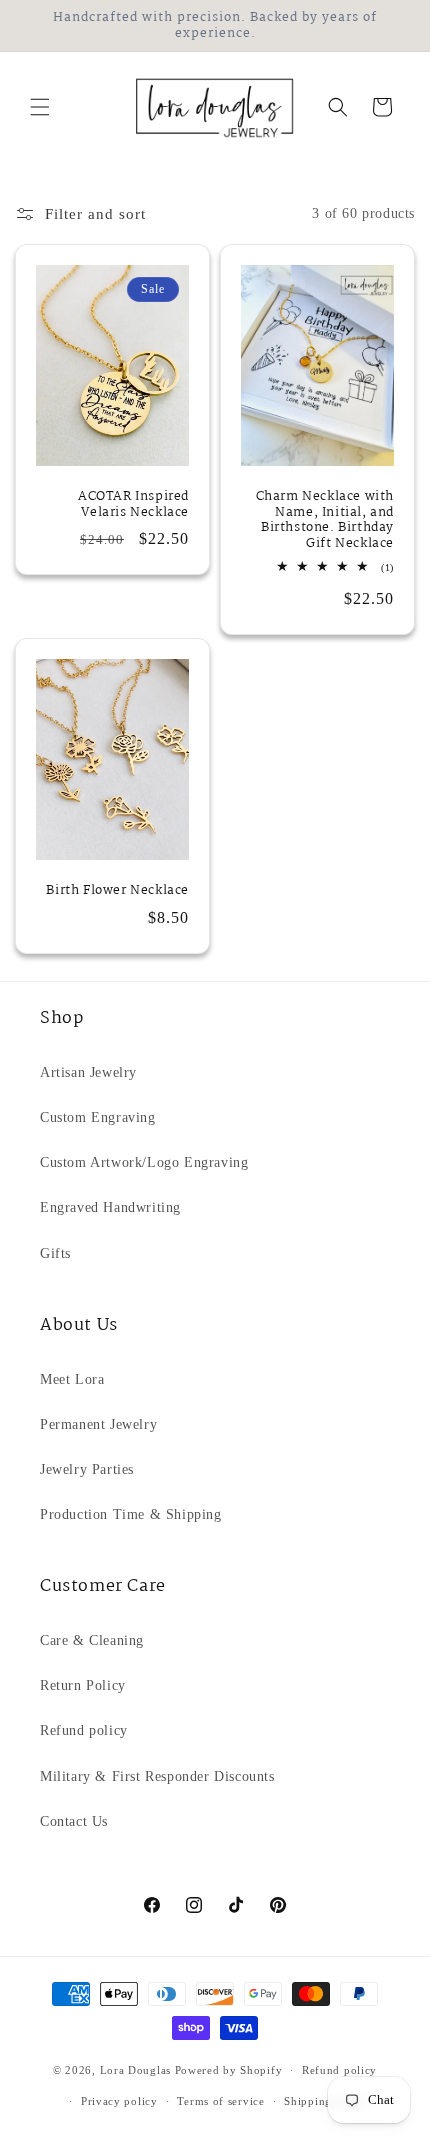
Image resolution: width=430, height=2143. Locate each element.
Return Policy (83, 1685)
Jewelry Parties (87, 1469)
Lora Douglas (135, 2070)
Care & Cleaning (92, 1640)
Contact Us (74, 1821)
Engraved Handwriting (110, 1207)
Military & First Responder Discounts (157, 1776)
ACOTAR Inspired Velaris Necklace (133, 504)
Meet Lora (72, 1379)
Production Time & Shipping (131, 1514)
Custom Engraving (98, 1117)
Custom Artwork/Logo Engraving (144, 1162)
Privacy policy (119, 2101)
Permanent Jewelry (98, 1424)
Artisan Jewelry (88, 1072)
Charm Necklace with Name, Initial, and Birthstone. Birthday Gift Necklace (325, 520)
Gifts (55, 1253)
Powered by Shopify (229, 2070)
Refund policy (84, 1730)
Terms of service (220, 2101)
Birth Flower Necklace (117, 891)
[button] (40, 107)
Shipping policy (326, 2101)
